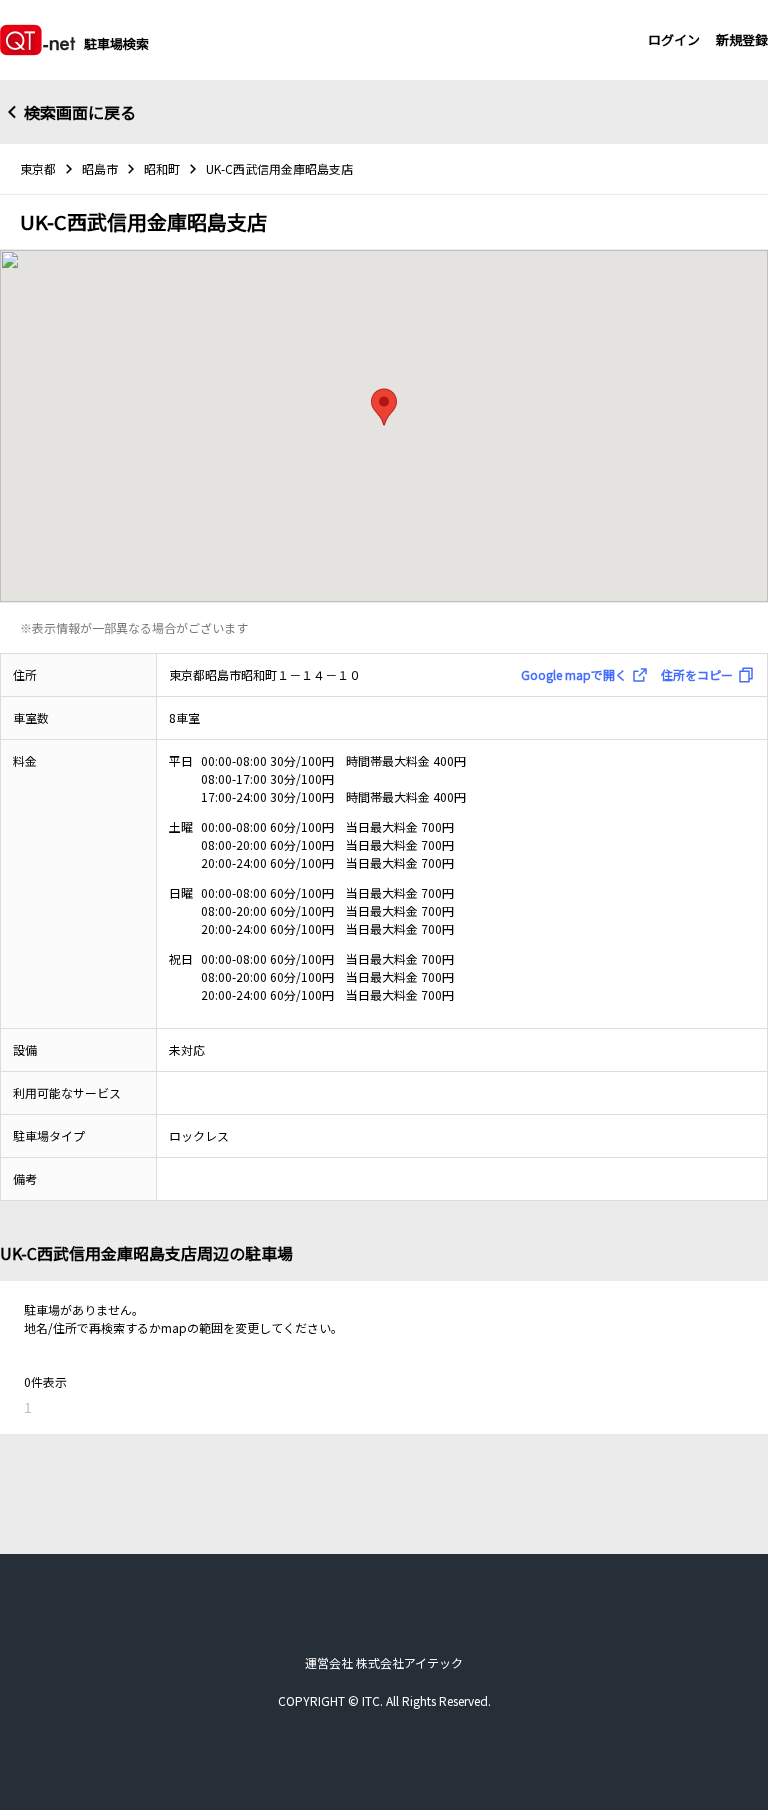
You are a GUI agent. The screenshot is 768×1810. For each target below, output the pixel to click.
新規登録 (742, 39)
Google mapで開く (574, 674)
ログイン (674, 39)
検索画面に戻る (80, 112)
